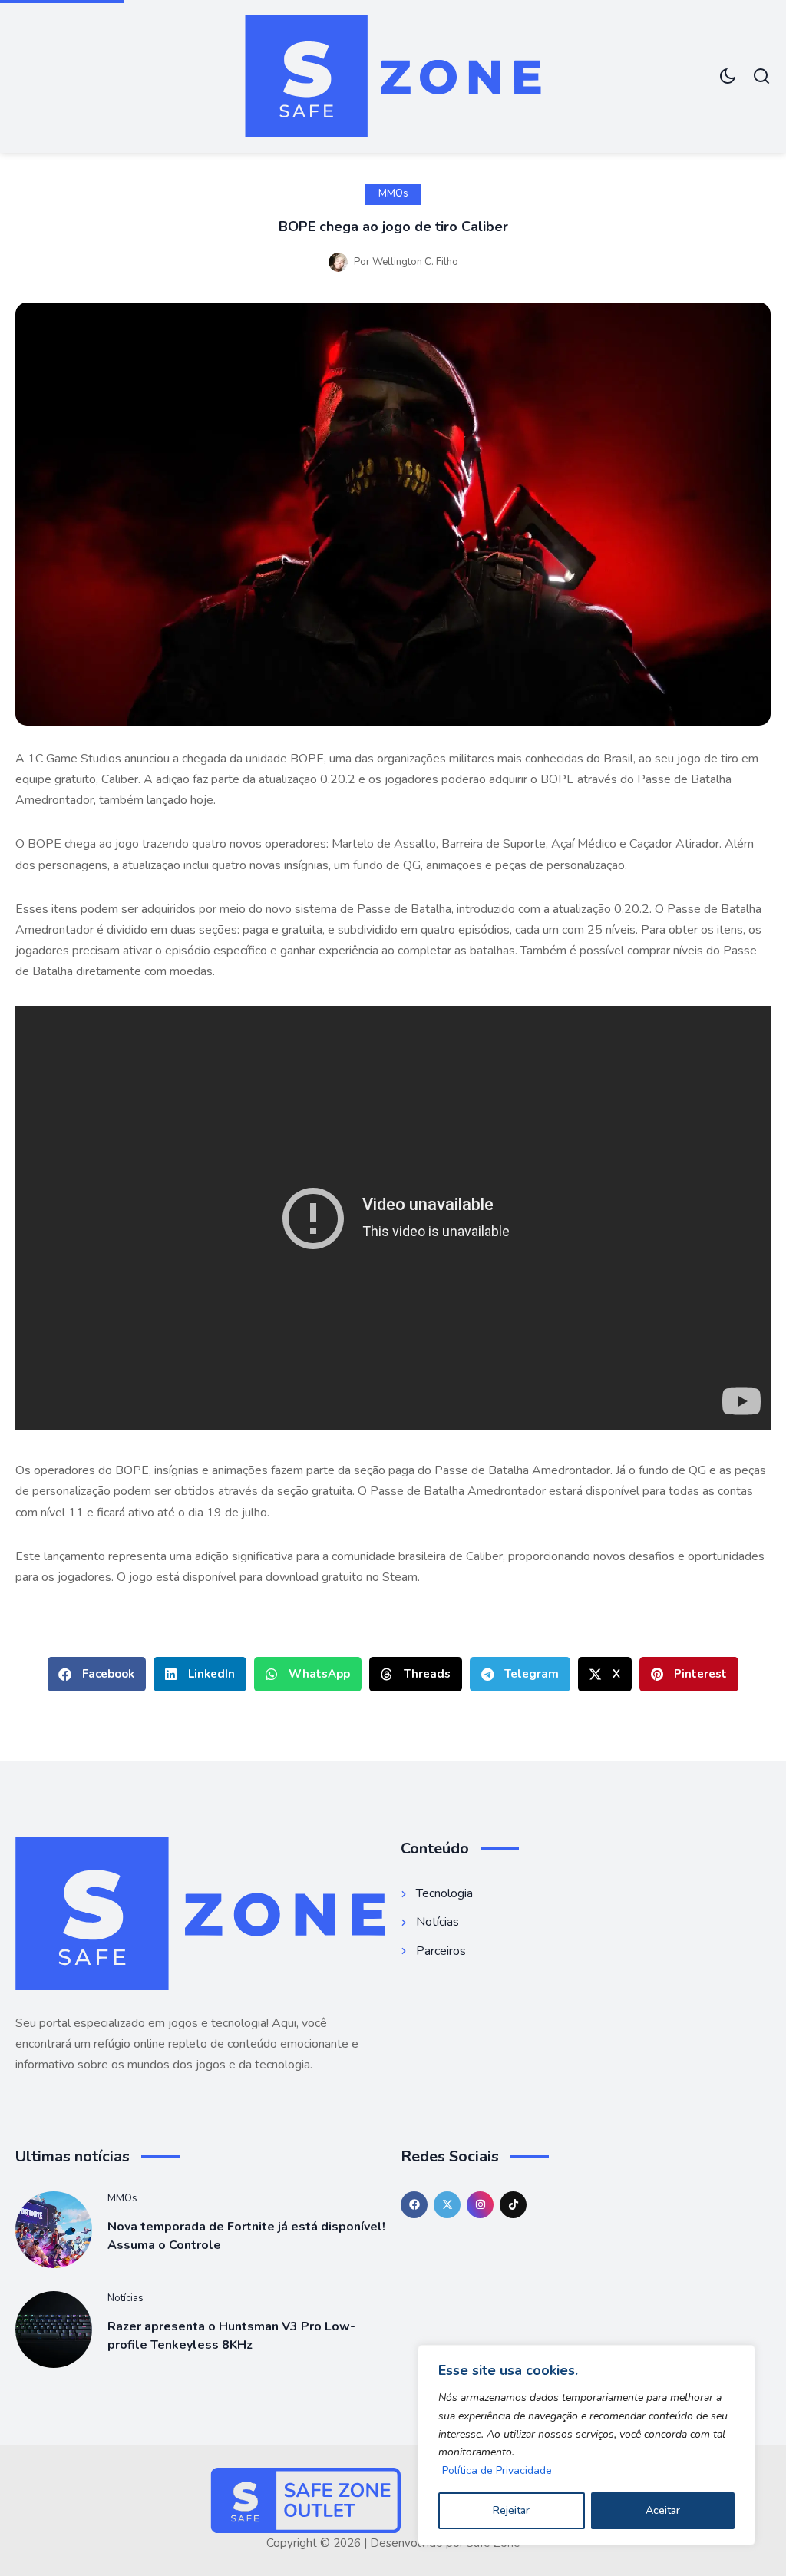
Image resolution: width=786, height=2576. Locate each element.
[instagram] (480, 2205)
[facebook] (414, 2205)
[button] (97, 1674)
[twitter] (447, 2205)
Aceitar (663, 2510)
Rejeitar (511, 2510)
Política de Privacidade (497, 2470)
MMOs (393, 193)
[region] (586, 2445)
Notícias (125, 2298)
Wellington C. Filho (415, 262)
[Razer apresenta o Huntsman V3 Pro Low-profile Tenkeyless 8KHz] (54, 2330)
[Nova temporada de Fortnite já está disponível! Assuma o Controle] (54, 2230)
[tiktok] (513, 2205)
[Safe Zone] (393, 76)
